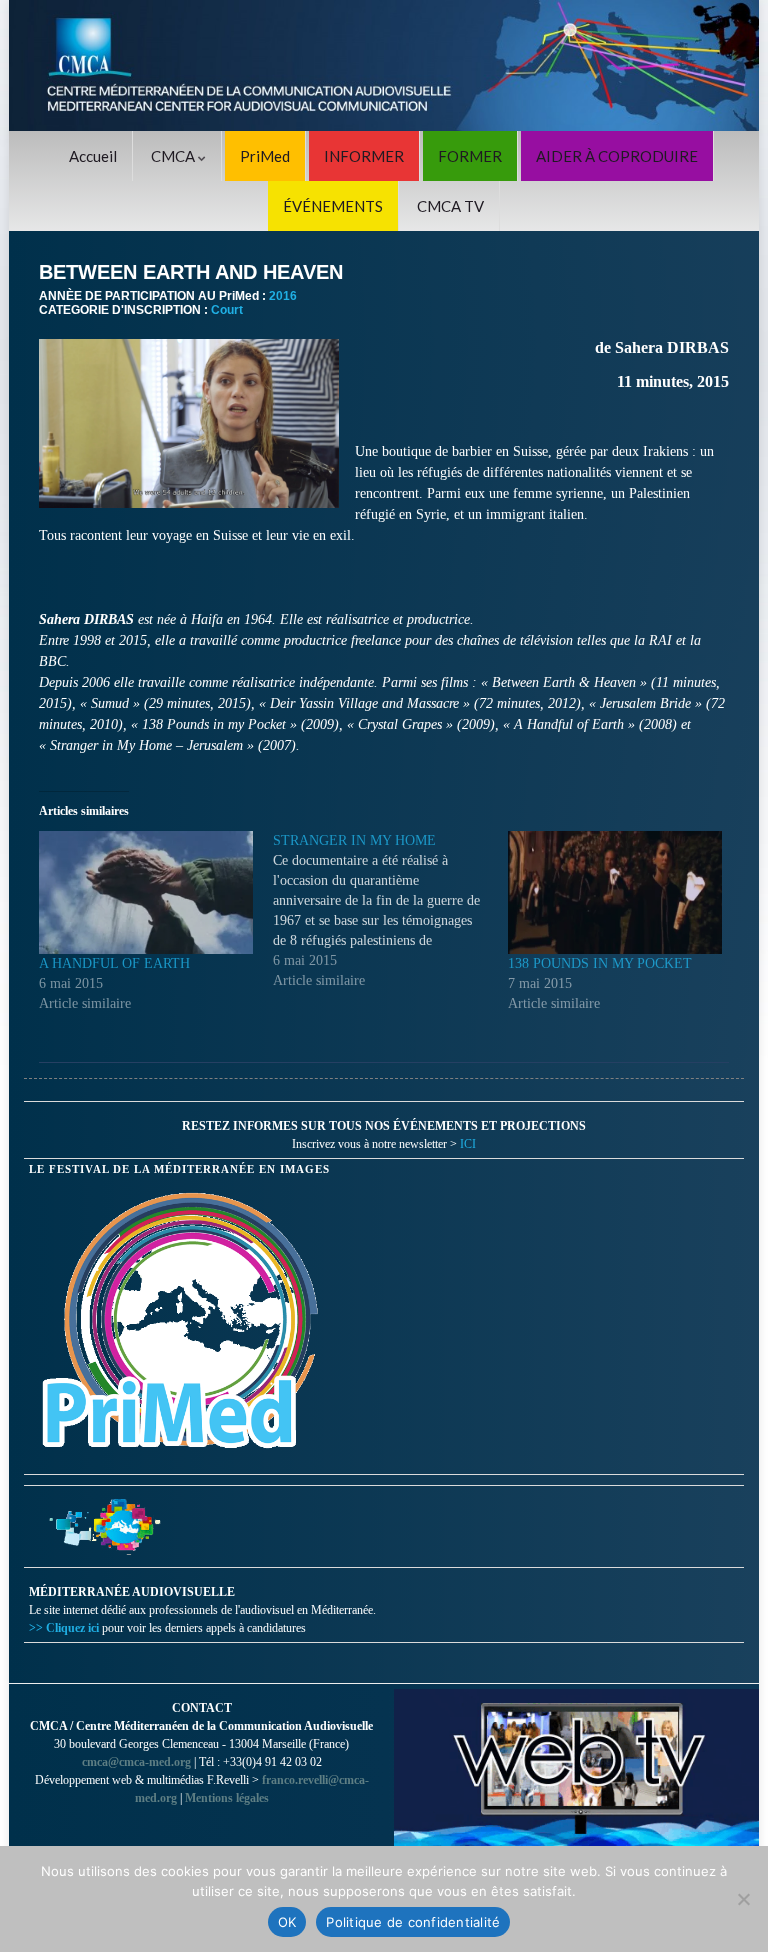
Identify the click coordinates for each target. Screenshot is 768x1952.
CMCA (174, 156)
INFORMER (364, 156)
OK (287, 1922)
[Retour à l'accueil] (384, 65)
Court (227, 310)
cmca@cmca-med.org (136, 1762)
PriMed (265, 156)
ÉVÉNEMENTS (333, 206)
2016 (283, 296)
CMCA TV (450, 206)
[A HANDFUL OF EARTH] (146, 892)
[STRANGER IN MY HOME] (390, 911)
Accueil (93, 156)
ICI (468, 1144)
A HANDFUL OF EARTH (114, 963)
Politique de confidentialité (413, 1922)
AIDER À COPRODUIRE (617, 156)
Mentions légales (227, 1798)
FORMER (470, 156)
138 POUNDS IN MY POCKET (600, 963)
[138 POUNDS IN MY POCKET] (615, 892)
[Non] (743, 1899)
